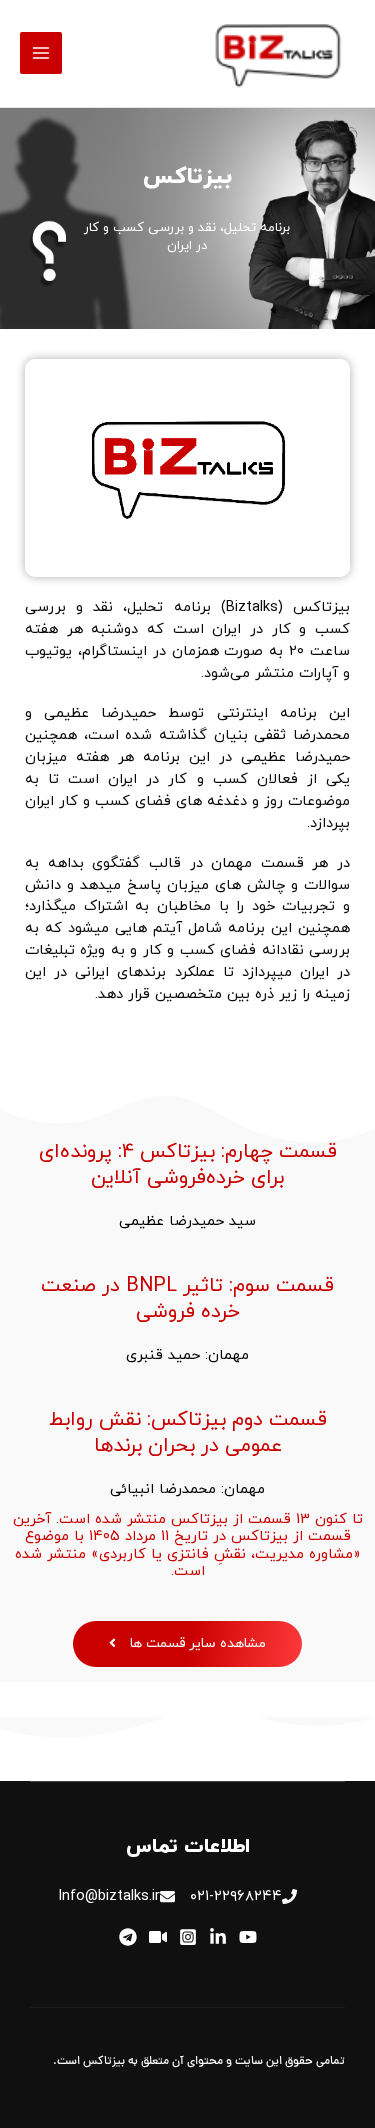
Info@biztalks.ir (109, 1896)
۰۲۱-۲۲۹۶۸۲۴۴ (236, 1896)
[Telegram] (128, 1937)
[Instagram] (188, 1937)
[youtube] (248, 1937)
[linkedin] (218, 1937)
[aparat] (158, 1937)
